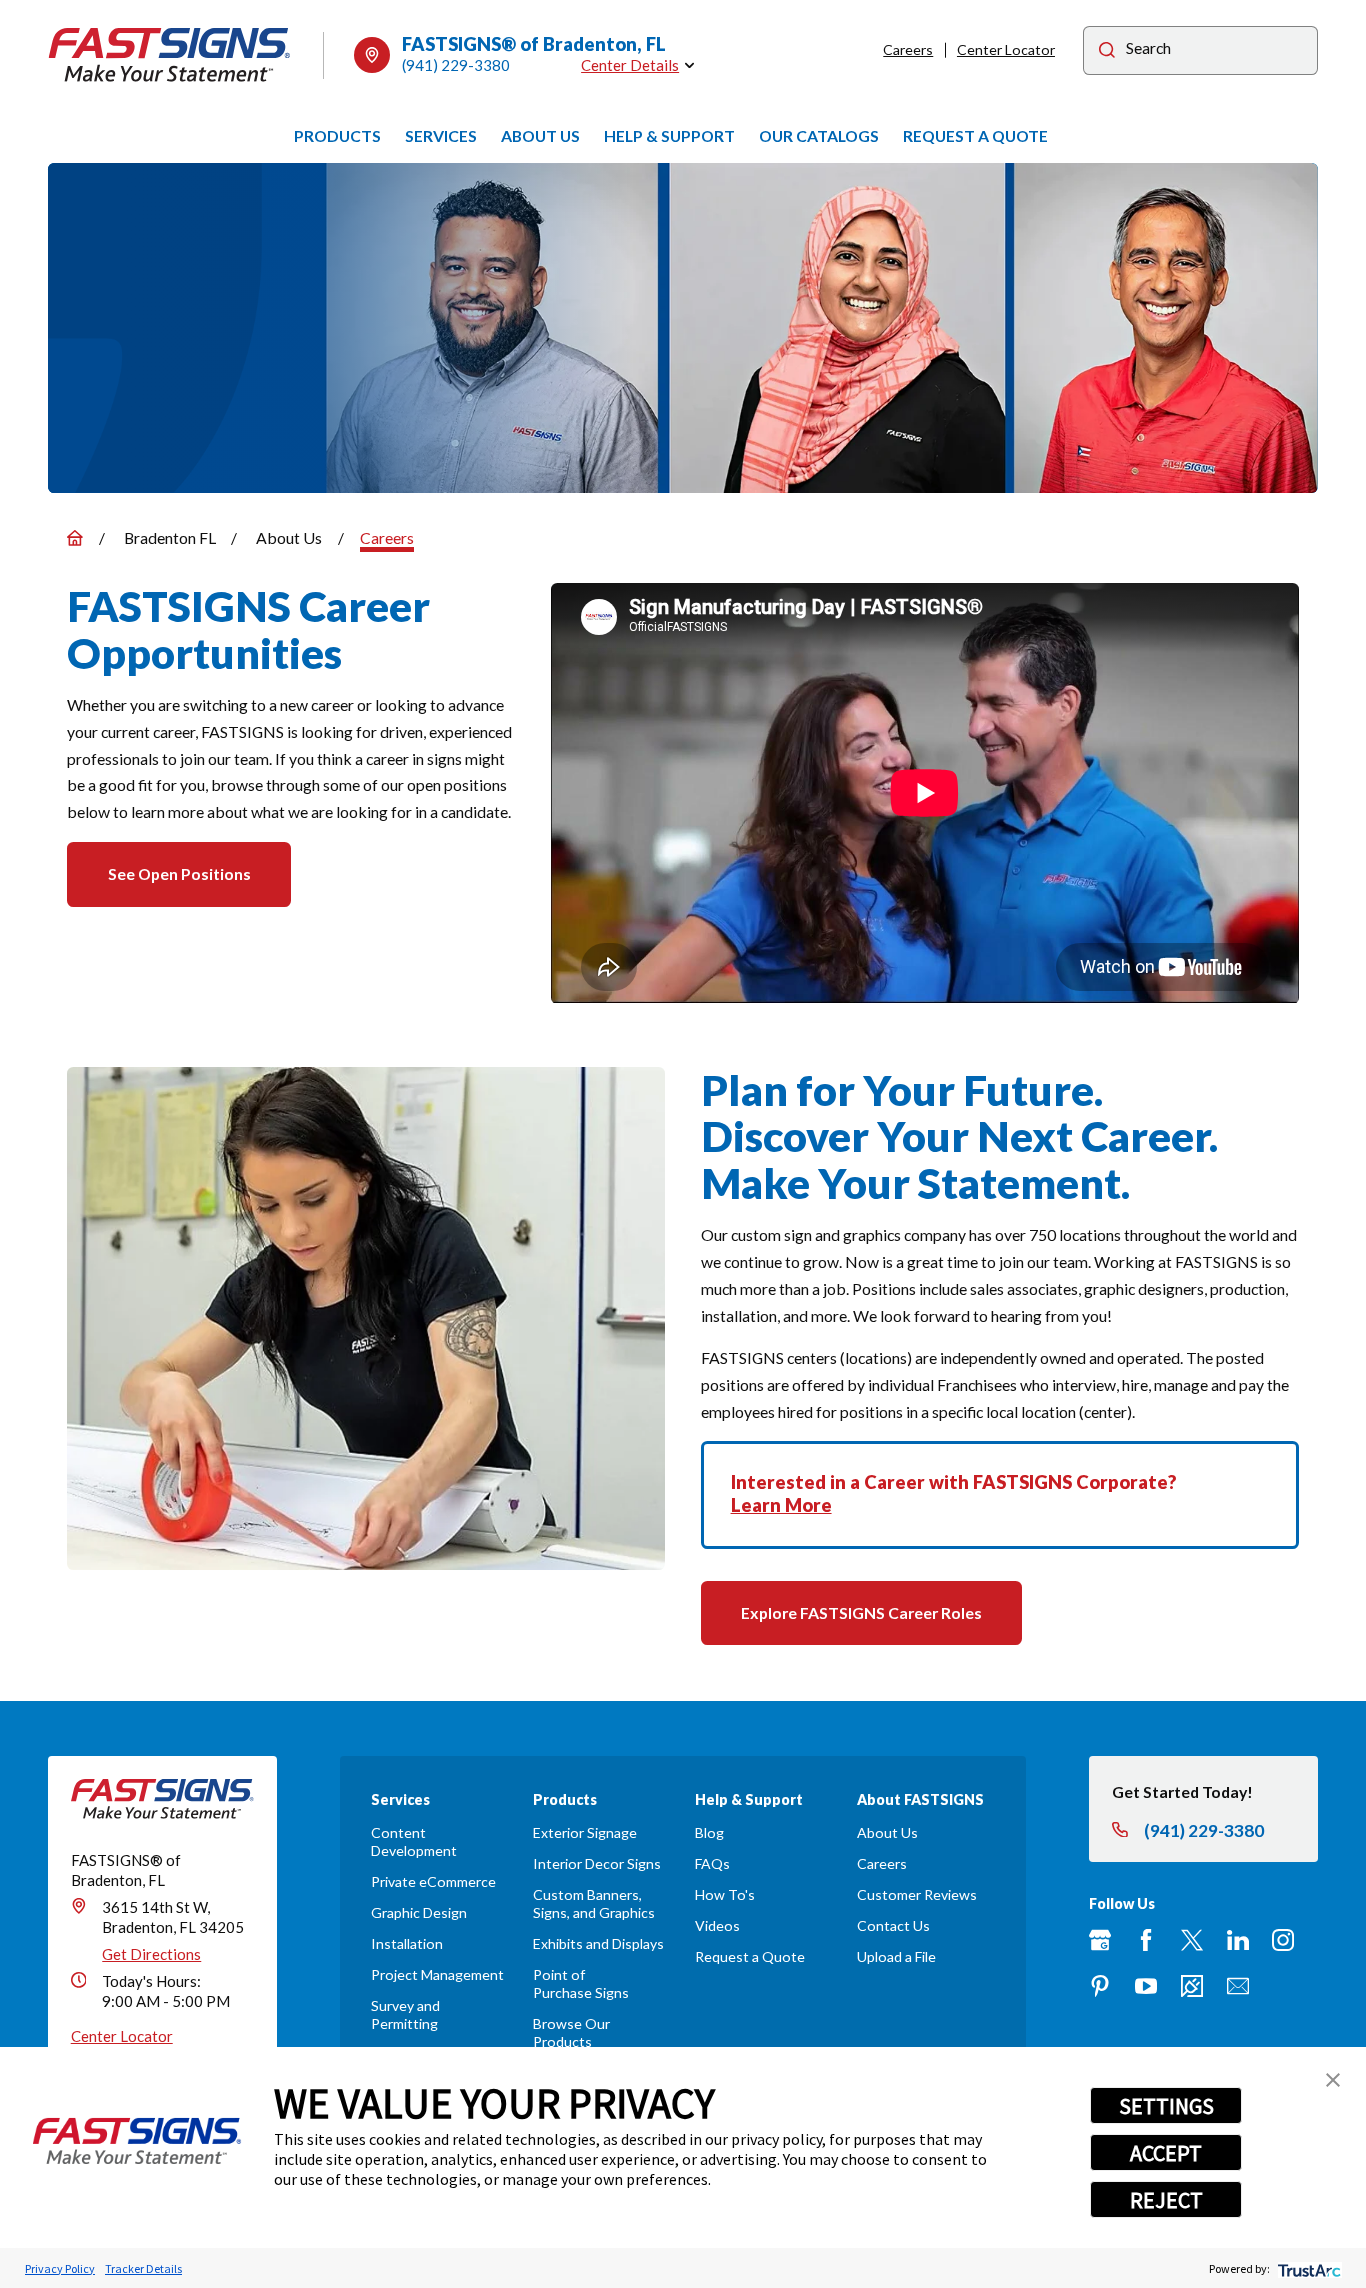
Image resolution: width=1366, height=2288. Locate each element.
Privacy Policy (60, 2268)
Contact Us (893, 1925)
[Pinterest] (1100, 1986)
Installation (407, 1943)
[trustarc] (1307, 2268)
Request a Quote (750, 1956)
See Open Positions (179, 873)
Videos (717, 1925)
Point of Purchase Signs (581, 1983)
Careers (908, 49)
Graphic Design (419, 1912)
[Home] (170, 55)
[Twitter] (1192, 1940)
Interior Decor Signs (597, 1863)
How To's (725, 1894)
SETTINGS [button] (1166, 2106)
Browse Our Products (571, 2032)
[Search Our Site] (1107, 52)
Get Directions (151, 1954)
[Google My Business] (1100, 1940)
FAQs (712, 1863)
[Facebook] (1146, 1940)
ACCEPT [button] (1166, 2153)
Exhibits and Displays (598, 1943)
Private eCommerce (433, 1881)
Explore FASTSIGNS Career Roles (861, 1612)
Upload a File (896, 1956)
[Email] (1238, 1986)
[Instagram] (1283, 1940)
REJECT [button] (1166, 2200)
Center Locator (1006, 49)
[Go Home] (75, 538)
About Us (887, 1832)
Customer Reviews (917, 1894)
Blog (709, 1832)
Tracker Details (143, 2268)
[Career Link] (1192, 1986)
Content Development (414, 1841)
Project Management (437, 1974)
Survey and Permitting (405, 2014)
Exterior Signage (585, 1832)
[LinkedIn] (1238, 1940)
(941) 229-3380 (456, 65)
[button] (1333, 2080)
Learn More (781, 1505)
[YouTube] (1146, 1986)
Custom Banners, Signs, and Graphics (594, 1903)
